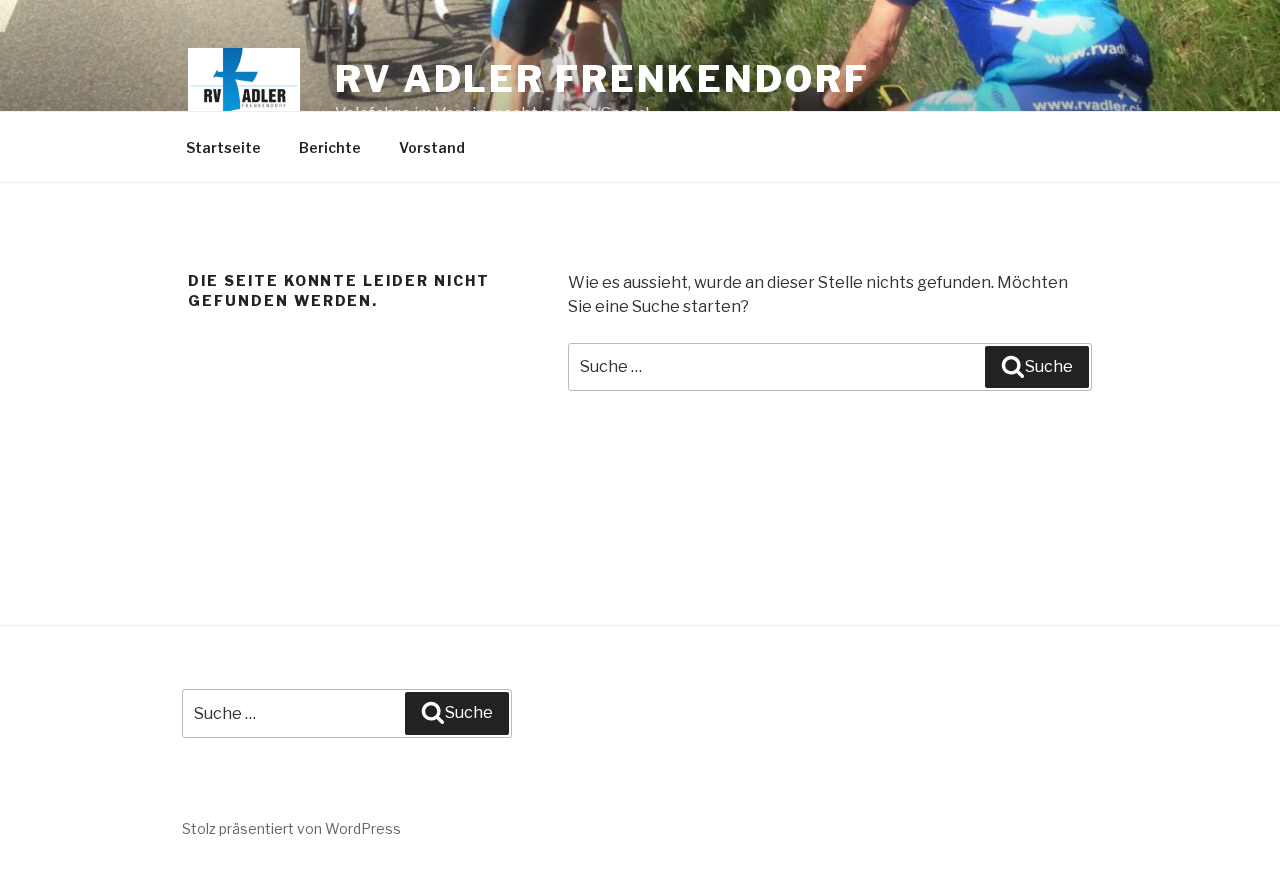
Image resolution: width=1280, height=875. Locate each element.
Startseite (223, 147)
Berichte (330, 147)
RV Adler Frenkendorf (602, 79)
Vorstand (432, 147)
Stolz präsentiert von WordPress (291, 828)
